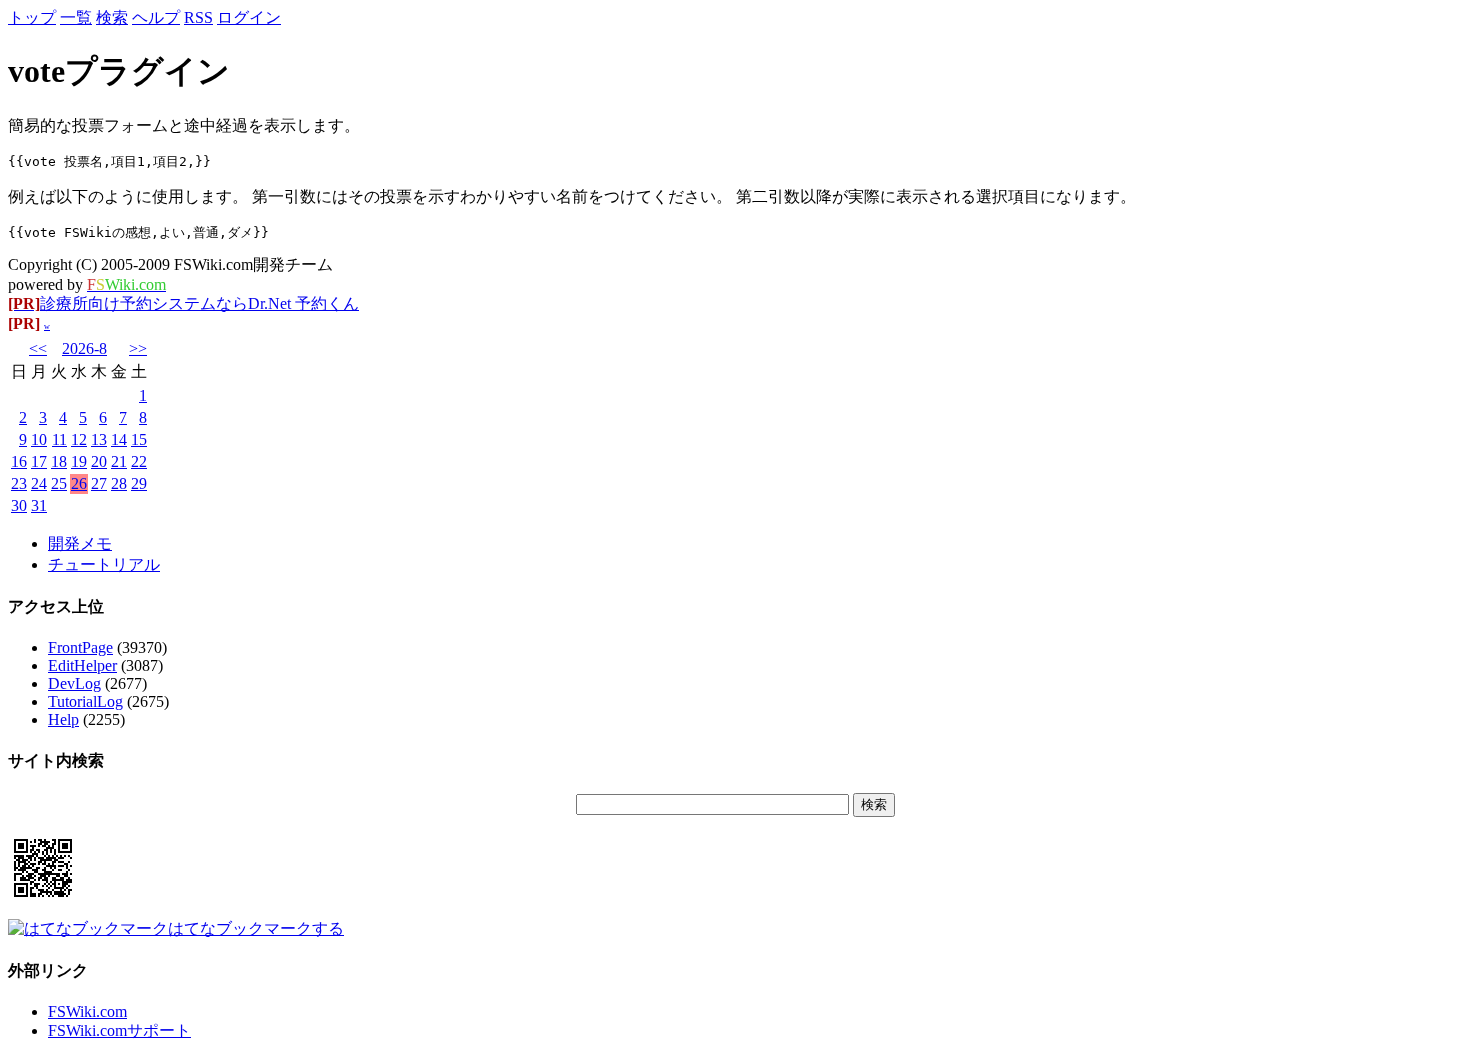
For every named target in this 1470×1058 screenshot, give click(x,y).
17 (39, 461)
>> (138, 348)
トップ (32, 17)
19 (79, 461)
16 (19, 461)
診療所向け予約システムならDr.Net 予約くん (183, 303)
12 (79, 439)
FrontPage (80, 647)
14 (119, 439)
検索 (112, 17)
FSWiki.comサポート (119, 1030)
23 (19, 483)
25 (59, 483)
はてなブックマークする (256, 928)
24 (39, 483)
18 (59, 461)
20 (99, 461)
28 (119, 483)
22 (139, 461)
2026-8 (84, 348)
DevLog (74, 683)
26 (79, 483)
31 (39, 505)
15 (139, 439)
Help (63, 719)
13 (99, 439)
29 (139, 483)
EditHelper (82, 665)
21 (119, 461)
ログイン (249, 17)
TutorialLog (85, 701)
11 (59, 439)
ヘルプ (156, 17)
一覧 (76, 17)
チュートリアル (104, 564)
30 (19, 505)
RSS (198, 17)
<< (38, 348)
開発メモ (80, 543)
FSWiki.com (87, 1011)
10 (39, 439)
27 (99, 483)
